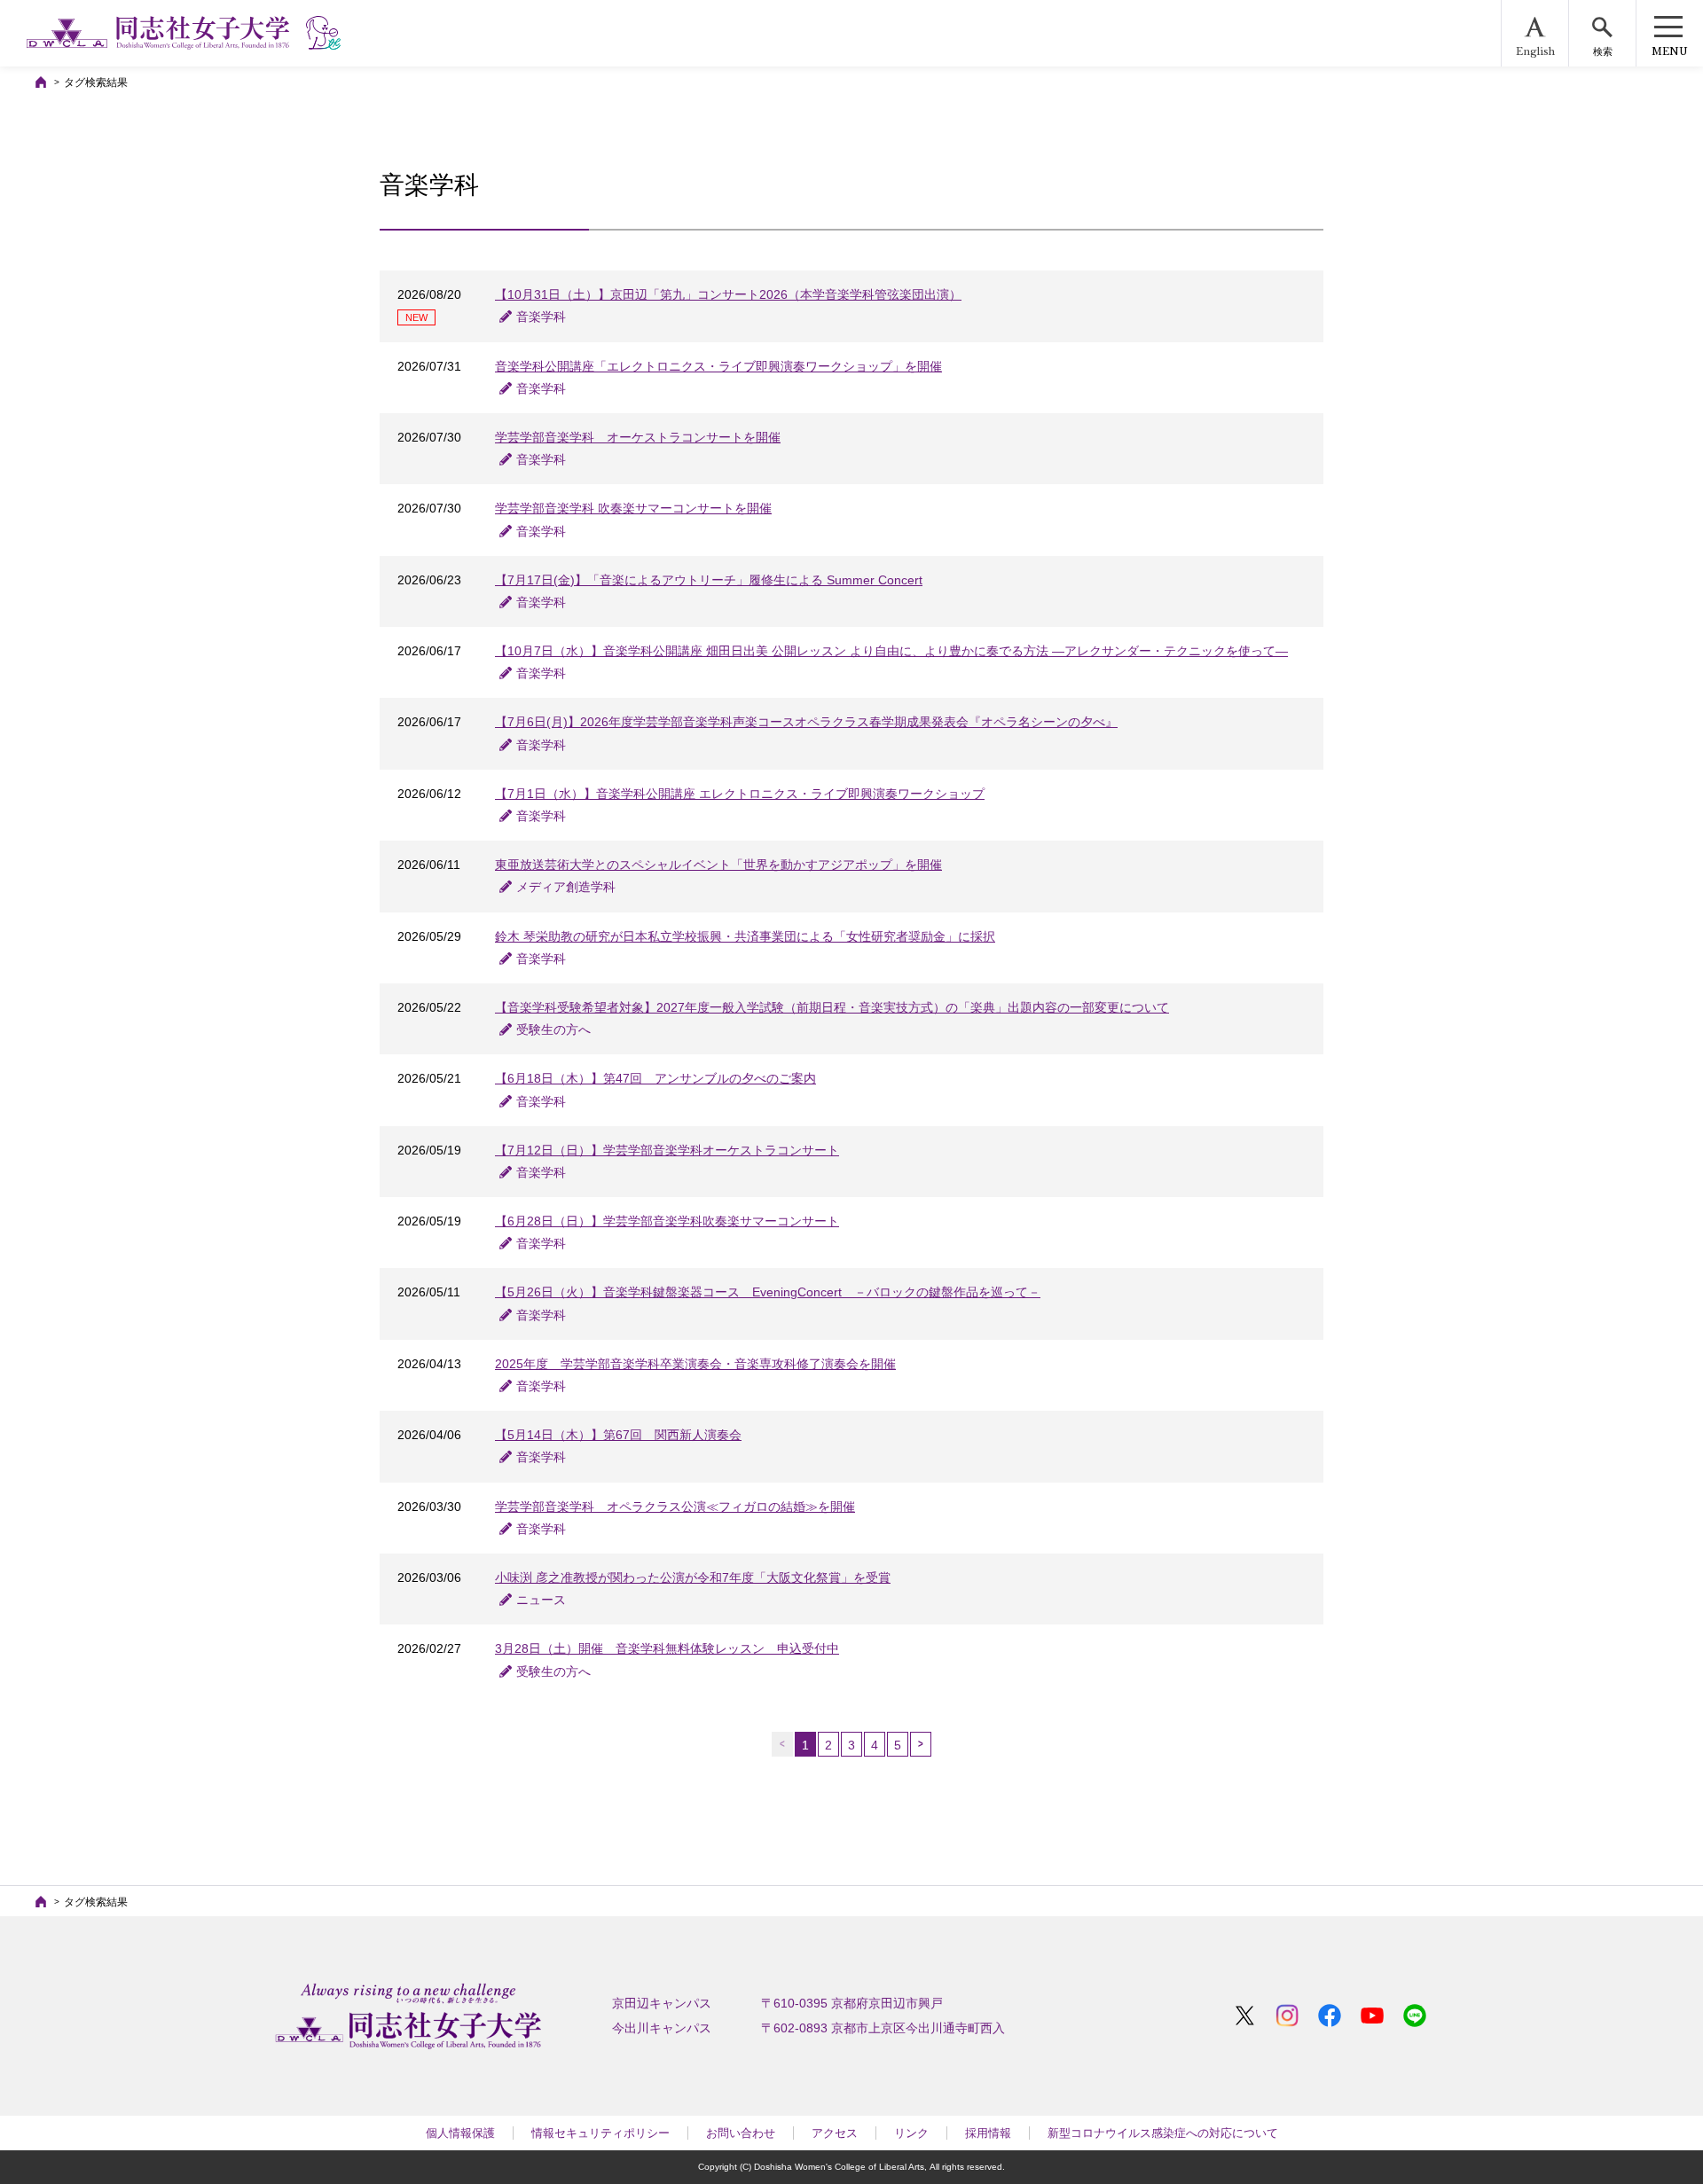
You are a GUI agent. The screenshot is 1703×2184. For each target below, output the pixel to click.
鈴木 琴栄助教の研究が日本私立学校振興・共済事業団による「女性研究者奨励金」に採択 (745, 936)
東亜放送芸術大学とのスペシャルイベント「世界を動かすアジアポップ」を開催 (718, 865)
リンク (911, 2133)
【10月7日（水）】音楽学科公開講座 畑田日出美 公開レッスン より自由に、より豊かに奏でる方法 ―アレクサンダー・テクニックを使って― (891, 651)
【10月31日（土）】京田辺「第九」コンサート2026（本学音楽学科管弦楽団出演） (728, 294)
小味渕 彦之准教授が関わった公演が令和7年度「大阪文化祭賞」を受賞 (693, 1577)
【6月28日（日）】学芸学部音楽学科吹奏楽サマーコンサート (667, 1221)
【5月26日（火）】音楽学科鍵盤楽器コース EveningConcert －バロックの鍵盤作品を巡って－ (768, 1292)
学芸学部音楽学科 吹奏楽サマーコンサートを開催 (633, 508)
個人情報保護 (460, 2133)
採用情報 (988, 2133)
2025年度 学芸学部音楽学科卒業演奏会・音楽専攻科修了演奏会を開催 (695, 1364)
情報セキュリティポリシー (600, 2133)
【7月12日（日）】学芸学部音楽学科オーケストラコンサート (667, 1150)
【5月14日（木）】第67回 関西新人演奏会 (618, 1435)
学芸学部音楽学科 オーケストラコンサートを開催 (638, 437)
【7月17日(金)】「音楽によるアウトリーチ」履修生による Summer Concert (709, 580)
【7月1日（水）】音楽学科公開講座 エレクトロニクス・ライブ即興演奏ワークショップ (740, 794)
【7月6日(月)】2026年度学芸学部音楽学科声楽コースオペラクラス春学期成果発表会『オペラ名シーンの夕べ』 (806, 722)
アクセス (835, 2133)
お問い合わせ (741, 2133)
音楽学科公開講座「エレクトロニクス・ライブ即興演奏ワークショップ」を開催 (718, 366)
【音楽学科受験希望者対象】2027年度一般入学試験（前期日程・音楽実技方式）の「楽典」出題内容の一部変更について (832, 1007)
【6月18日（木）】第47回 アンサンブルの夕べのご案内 (655, 1078)
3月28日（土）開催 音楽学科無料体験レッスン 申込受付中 (667, 1648)
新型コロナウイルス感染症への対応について (1163, 2133)
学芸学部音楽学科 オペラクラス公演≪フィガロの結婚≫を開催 (675, 1507)
